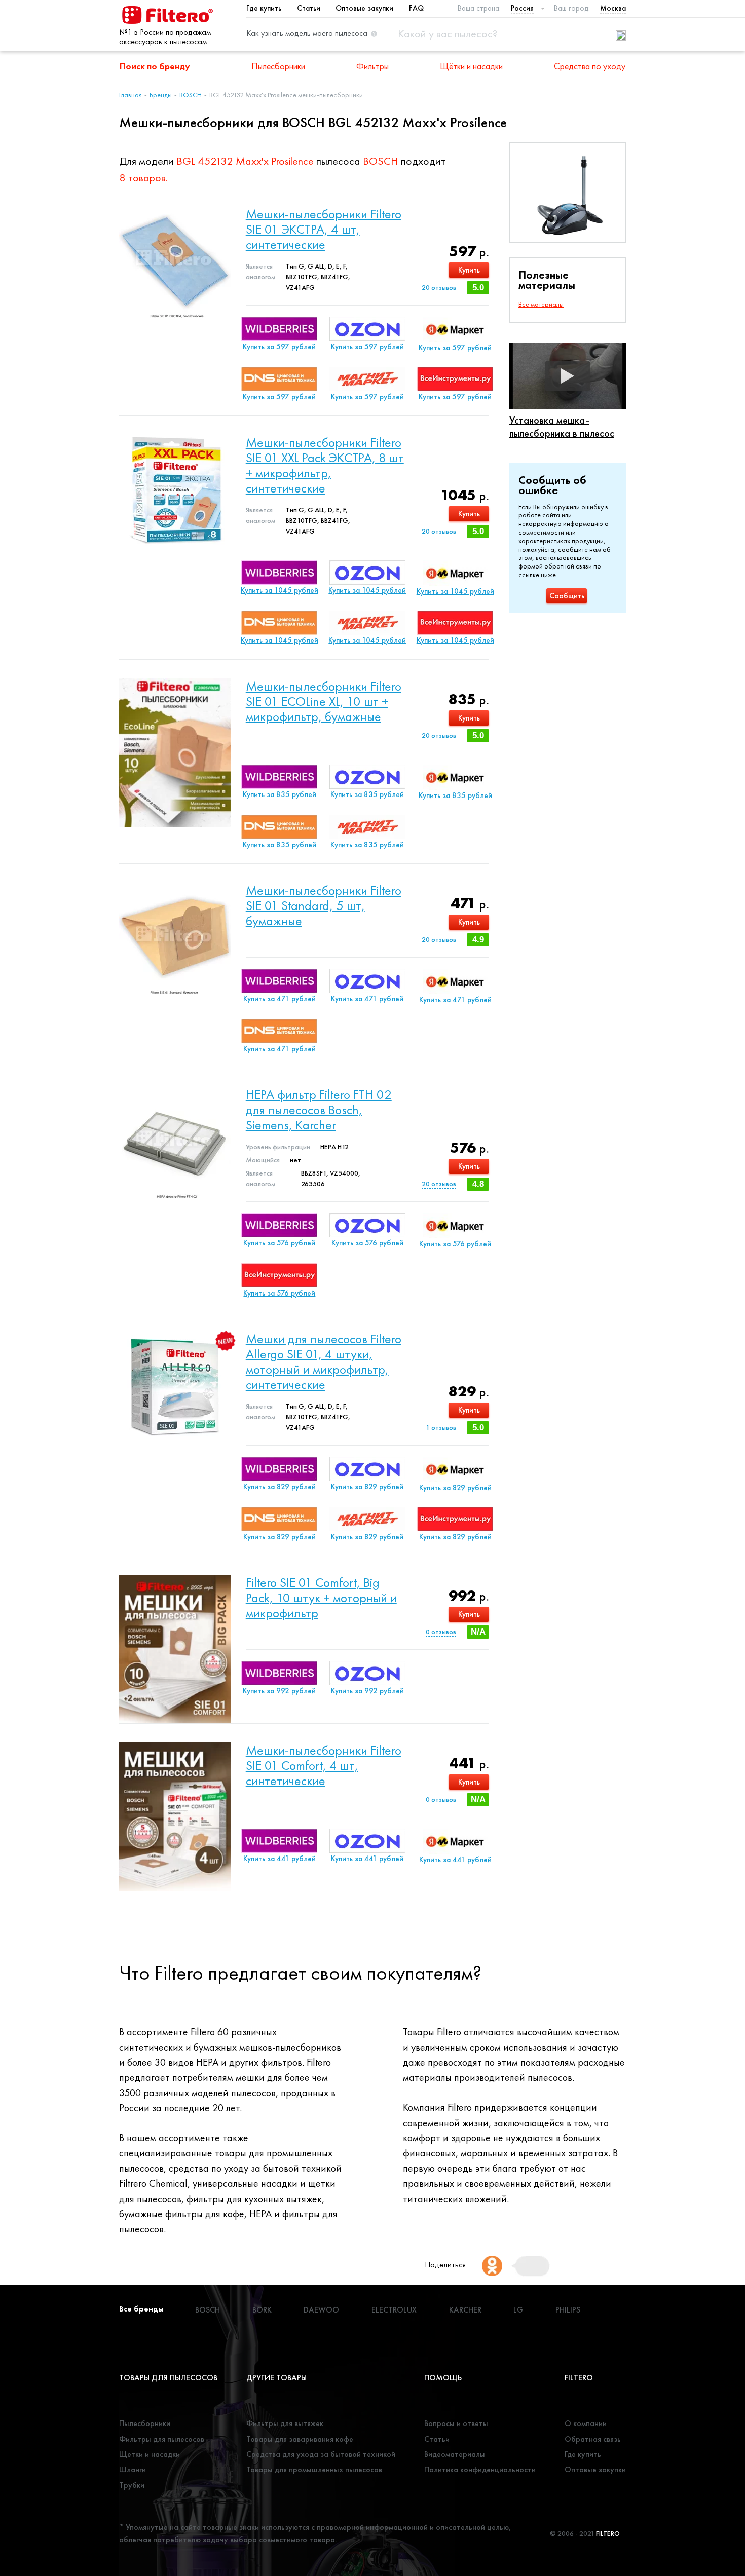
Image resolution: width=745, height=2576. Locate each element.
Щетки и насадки (150, 2454)
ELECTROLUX (394, 2310)
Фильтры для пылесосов (162, 2439)
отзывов (439, 287)
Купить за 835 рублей (280, 794)
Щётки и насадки (471, 66)
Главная (131, 95)
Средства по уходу (590, 66)
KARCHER (465, 2310)
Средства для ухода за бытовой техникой (321, 2454)
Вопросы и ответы (456, 2423)
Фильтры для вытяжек (285, 2423)
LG (518, 2310)
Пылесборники (278, 66)
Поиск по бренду (155, 66)
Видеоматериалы (455, 2454)
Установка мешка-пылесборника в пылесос (562, 427)
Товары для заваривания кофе (300, 2439)
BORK (262, 2310)
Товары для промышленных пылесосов (314, 2469)
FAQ (416, 8)
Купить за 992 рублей (279, 1691)
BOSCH (191, 95)
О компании (586, 2423)
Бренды (161, 95)
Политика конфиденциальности (480, 2469)
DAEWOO (321, 2310)
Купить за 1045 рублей (280, 590)
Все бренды (141, 2309)
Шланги (133, 2469)
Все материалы (541, 304)
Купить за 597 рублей (279, 347)
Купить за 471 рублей (280, 999)
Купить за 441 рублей (280, 1859)
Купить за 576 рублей (279, 1243)
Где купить (264, 8)
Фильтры (372, 66)
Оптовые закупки (364, 8)
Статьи (309, 8)
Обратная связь (593, 2439)
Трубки (132, 2485)
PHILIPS (568, 2310)
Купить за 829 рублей (280, 1487)
